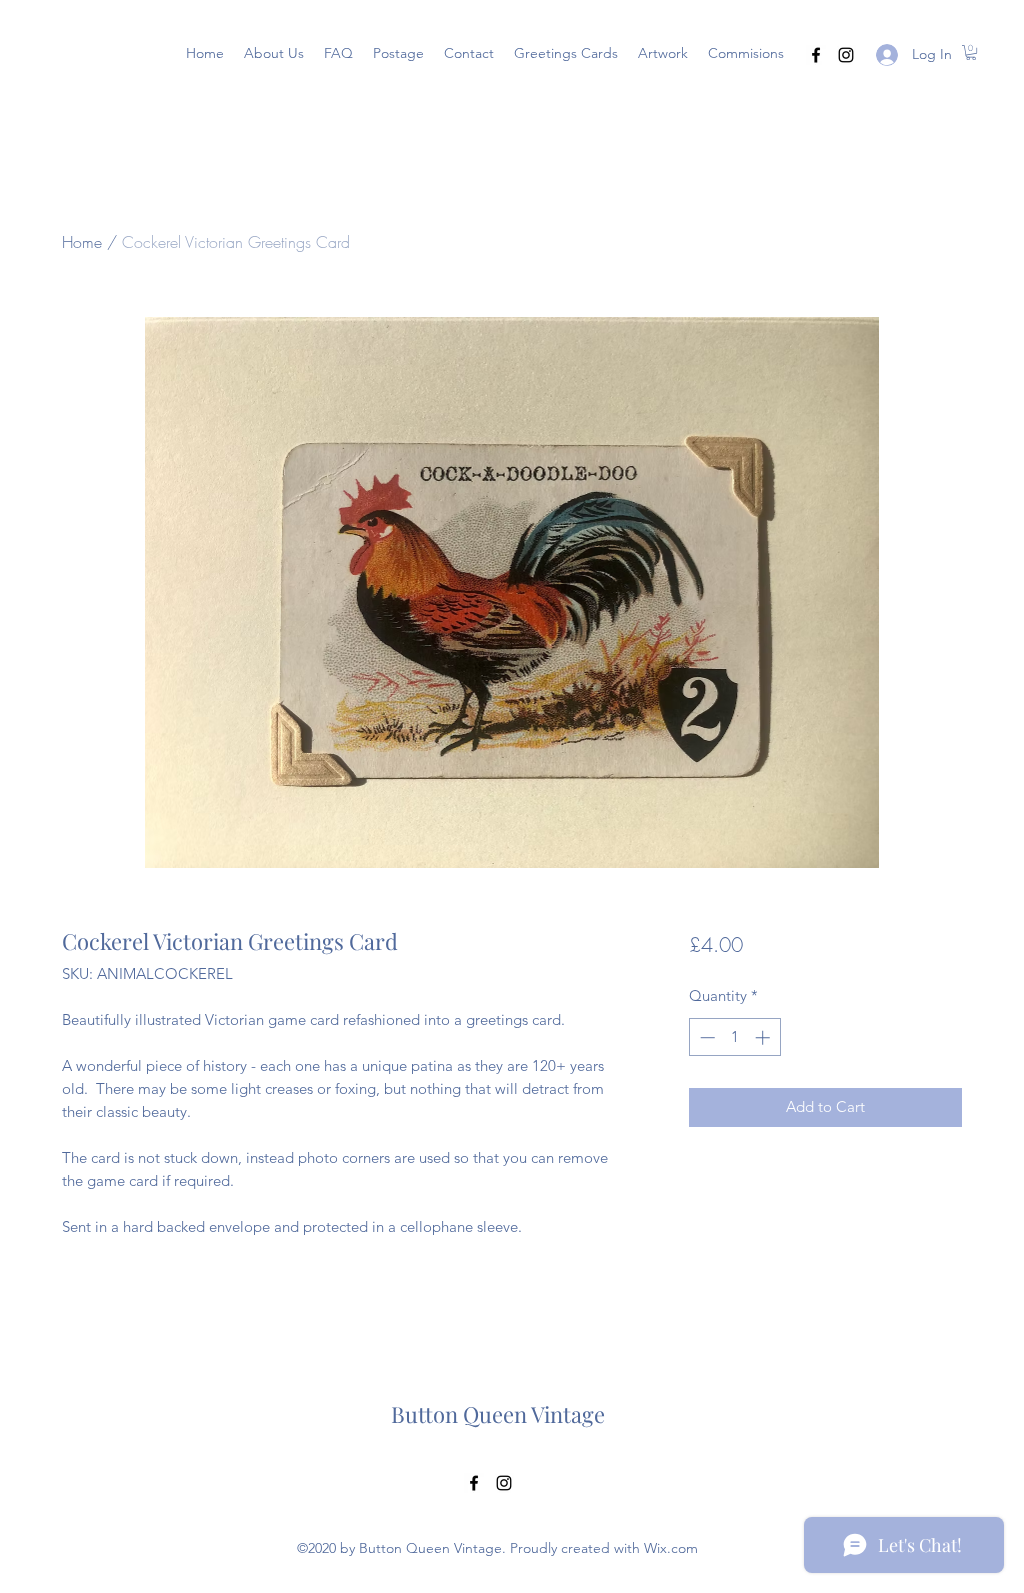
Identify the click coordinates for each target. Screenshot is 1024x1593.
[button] (566, 53)
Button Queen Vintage (498, 1414)
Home (82, 242)
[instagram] (846, 55)
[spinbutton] (734, 1037)
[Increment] (764, 1037)
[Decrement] (705, 1037)
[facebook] (816, 55)
